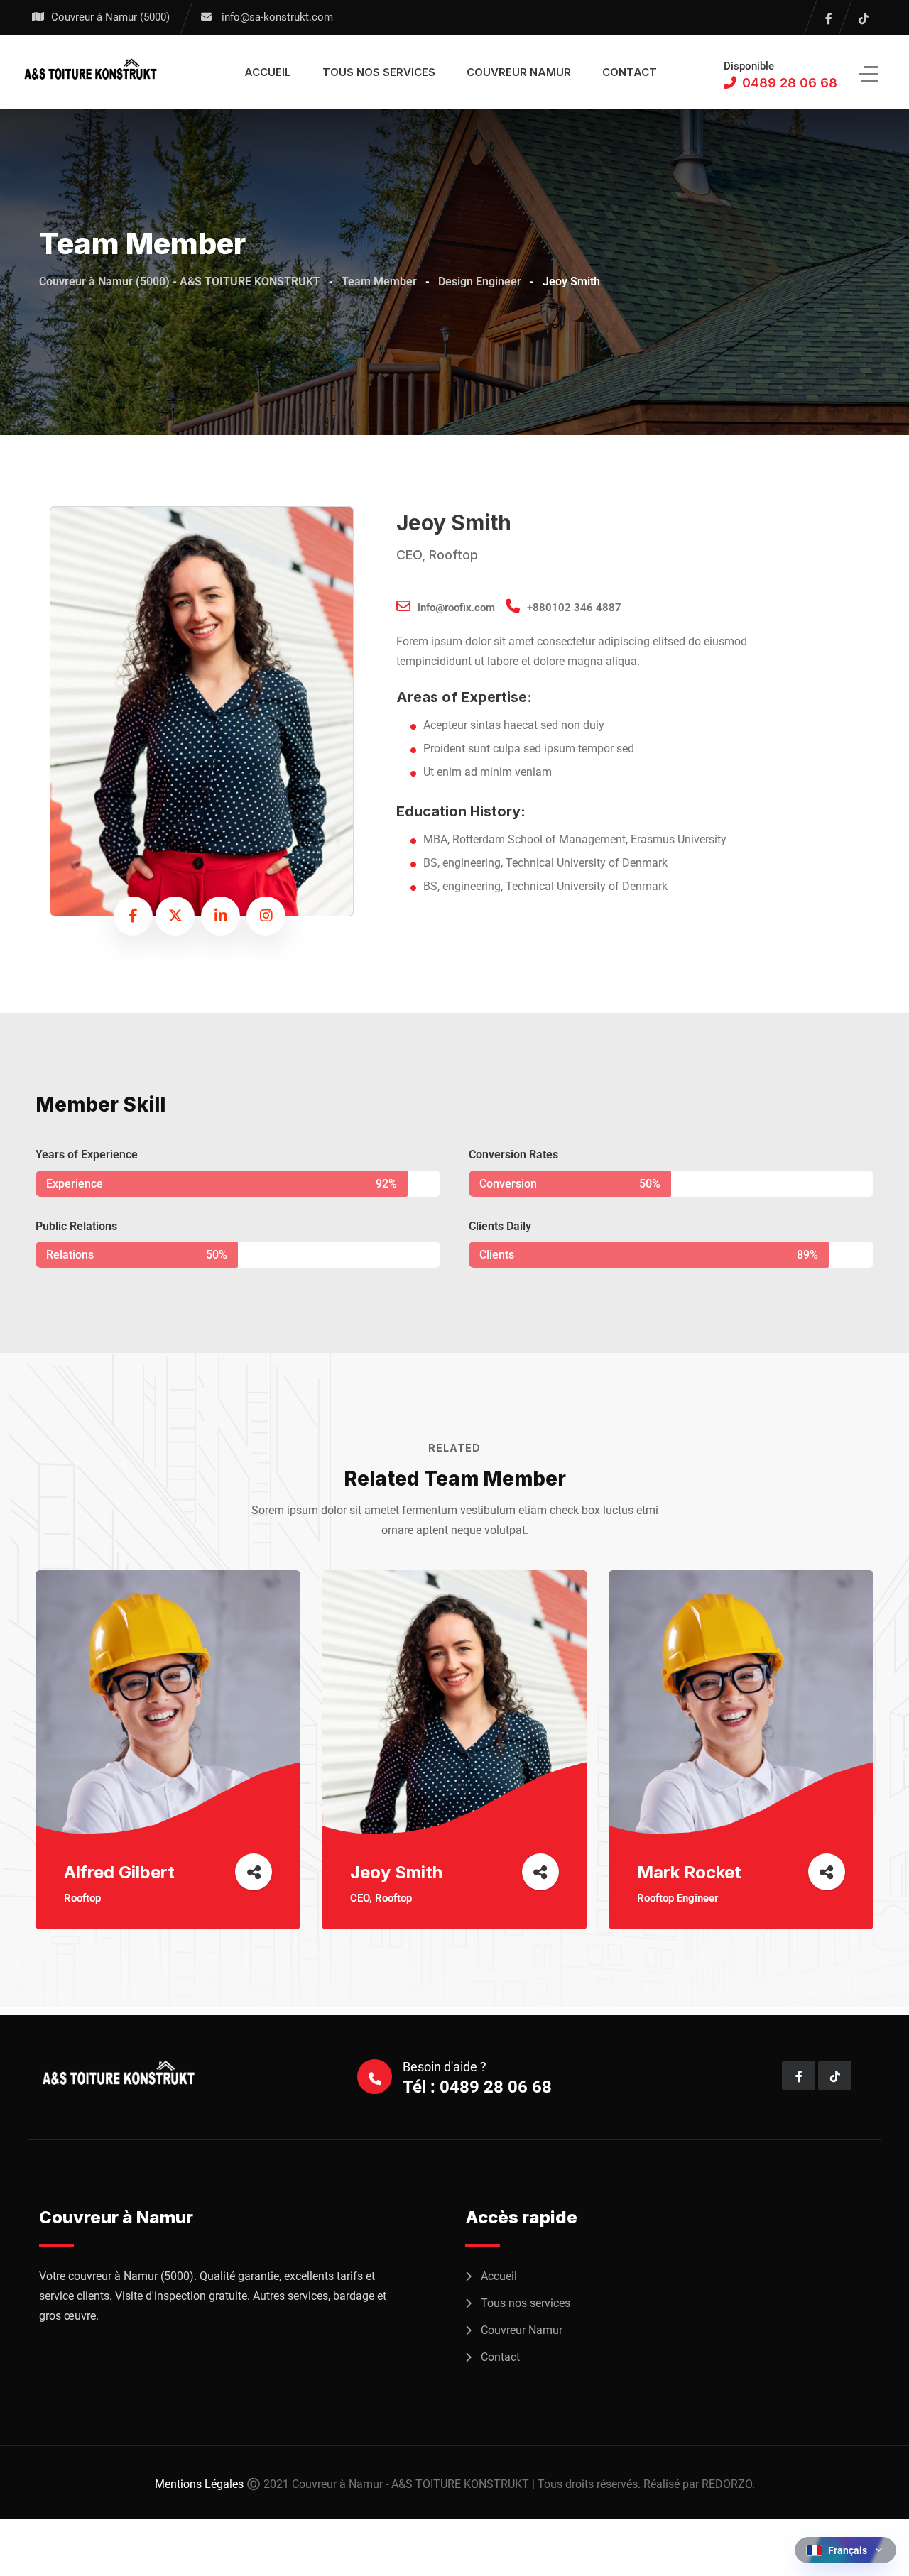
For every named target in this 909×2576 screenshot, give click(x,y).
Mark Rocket (689, 1872)
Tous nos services (379, 72)
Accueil (268, 72)
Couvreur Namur (519, 72)
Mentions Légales (199, 2484)
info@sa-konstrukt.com (277, 17)
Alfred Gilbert (119, 1872)
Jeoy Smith (396, 1872)
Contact (630, 72)
